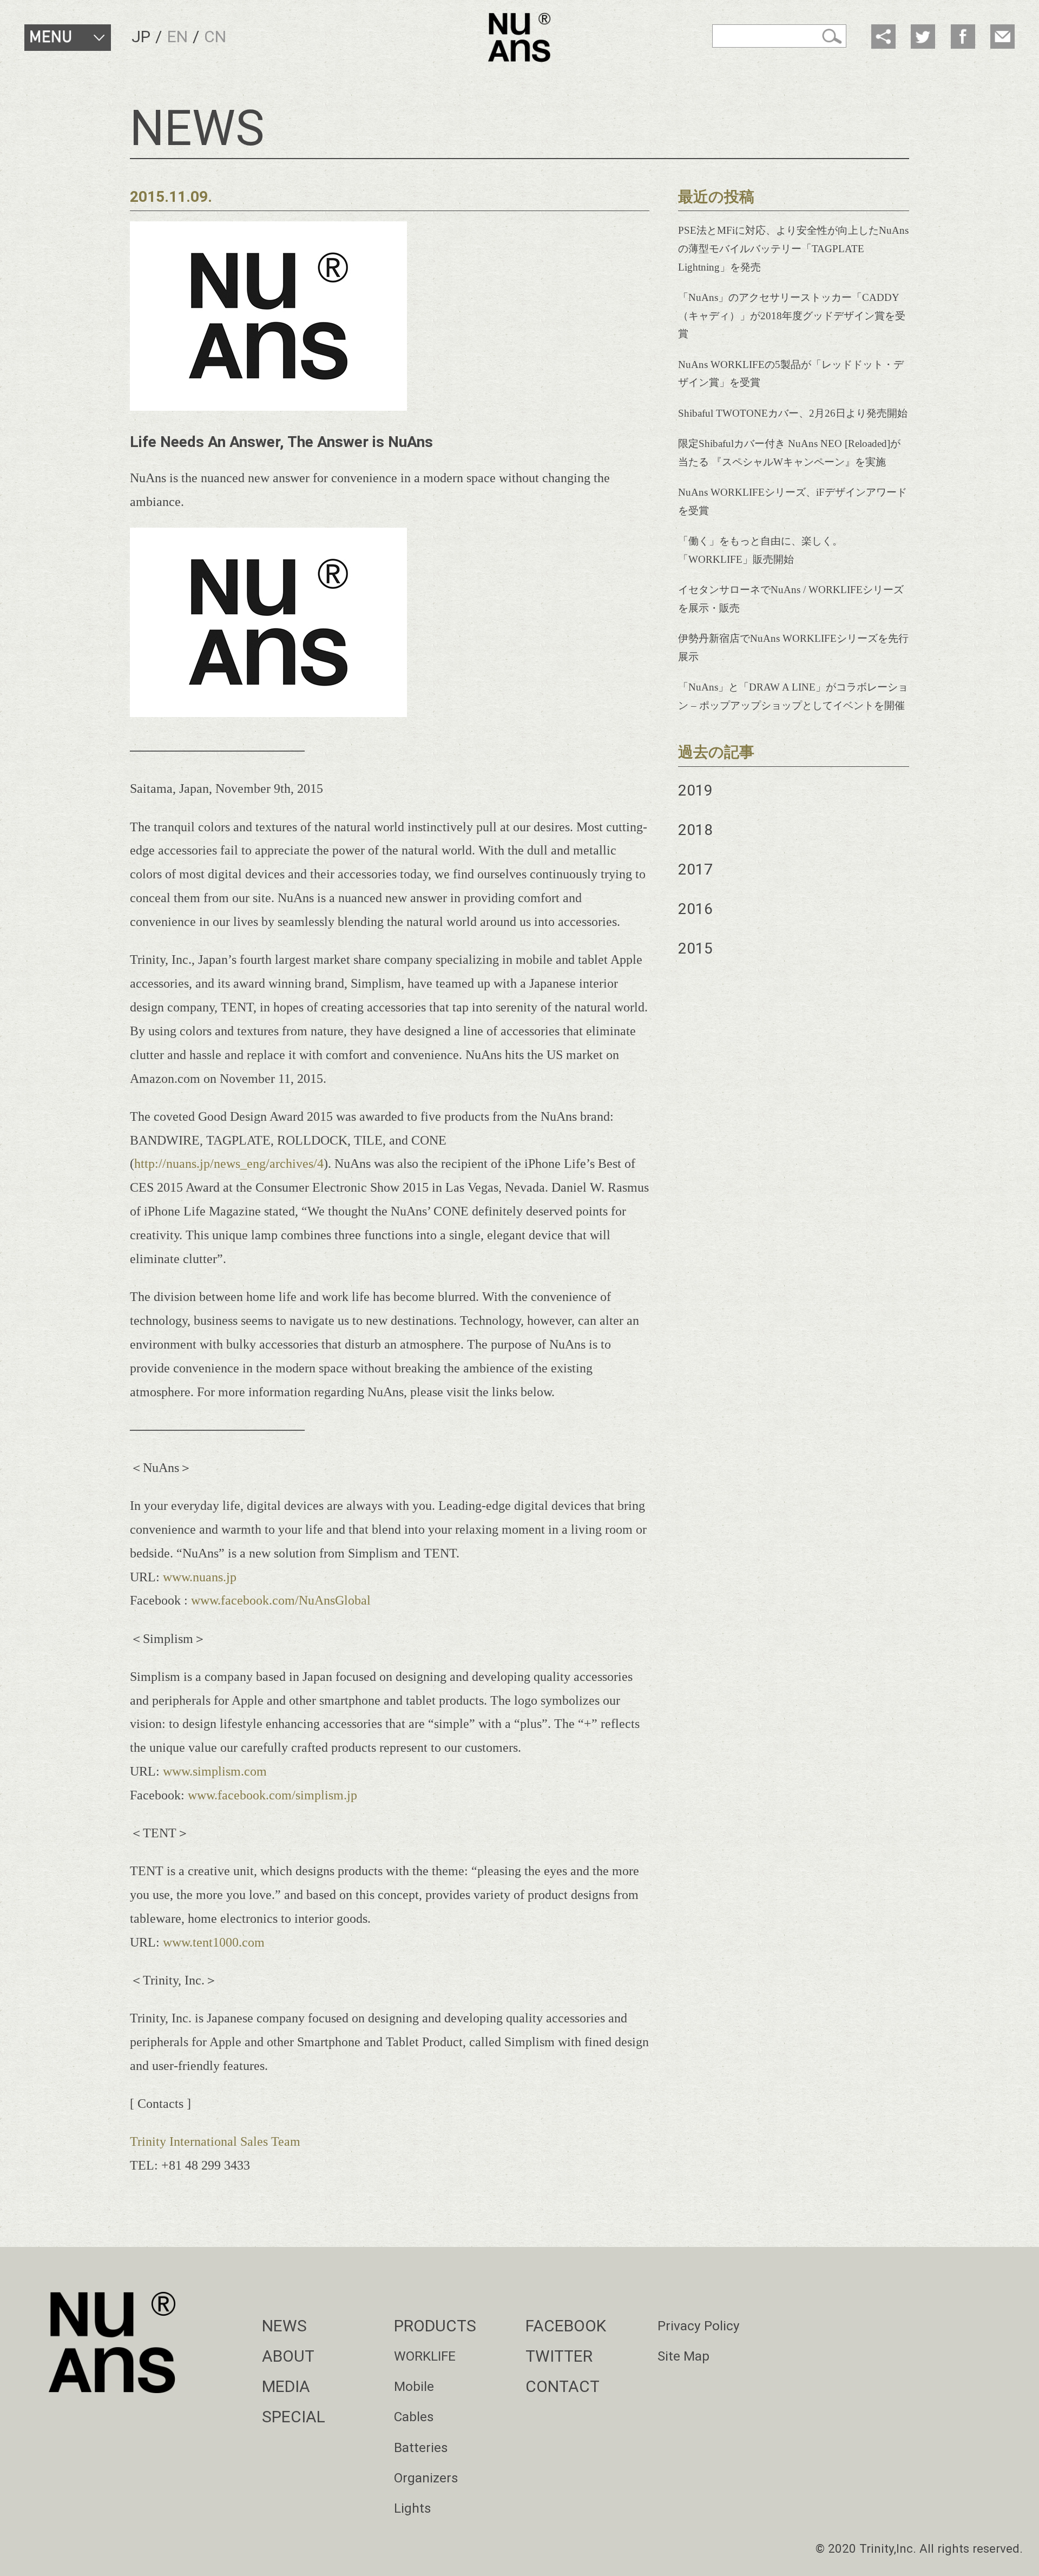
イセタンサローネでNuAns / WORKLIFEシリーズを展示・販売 (791, 599)
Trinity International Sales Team (215, 2141)
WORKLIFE (425, 2356)
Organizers (426, 2478)
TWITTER (559, 2356)
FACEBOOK (566, 2326)
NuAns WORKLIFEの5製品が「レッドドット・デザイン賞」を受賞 (791, 374)
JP (141, 37)
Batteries (421, 2447)
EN (177, 37)
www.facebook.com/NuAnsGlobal (281, 1600)
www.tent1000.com (214, 1942)
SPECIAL (294, 2417)
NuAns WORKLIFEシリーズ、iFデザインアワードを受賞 (793, 501)
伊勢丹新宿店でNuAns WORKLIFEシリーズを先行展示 (793, 648)
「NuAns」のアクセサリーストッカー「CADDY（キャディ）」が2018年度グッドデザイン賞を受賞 (792, 316)
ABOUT (288, 2356)
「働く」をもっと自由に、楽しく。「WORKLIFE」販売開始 (760, 550)
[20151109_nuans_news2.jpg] (268, 712)
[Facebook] (963, 37)
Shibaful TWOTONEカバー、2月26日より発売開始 (793, 413)
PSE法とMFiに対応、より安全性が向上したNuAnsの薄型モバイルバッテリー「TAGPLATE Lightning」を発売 (793, 249)
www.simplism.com (215, 1771)
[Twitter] (923, 37)
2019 (695, 790)
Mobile (414, 2386)
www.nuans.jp (200, 1577)
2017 (695, 869)
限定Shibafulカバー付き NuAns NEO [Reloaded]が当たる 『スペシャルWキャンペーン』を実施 (789, 453)
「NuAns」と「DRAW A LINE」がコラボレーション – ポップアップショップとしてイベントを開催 (793, 696)
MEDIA (286, 2386)
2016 (695, 909)
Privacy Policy (699, 2326)
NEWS (284, 2326)
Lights (413, 2508)
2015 (695, 948)
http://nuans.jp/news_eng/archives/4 (229, 1163)
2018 (695, 830)
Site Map (683, 2356)
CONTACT (563, 2386)
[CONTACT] (1002, 37)
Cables (414, 2417)
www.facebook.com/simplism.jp (272, 1795)
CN (215, 37)
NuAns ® (519, 38)
